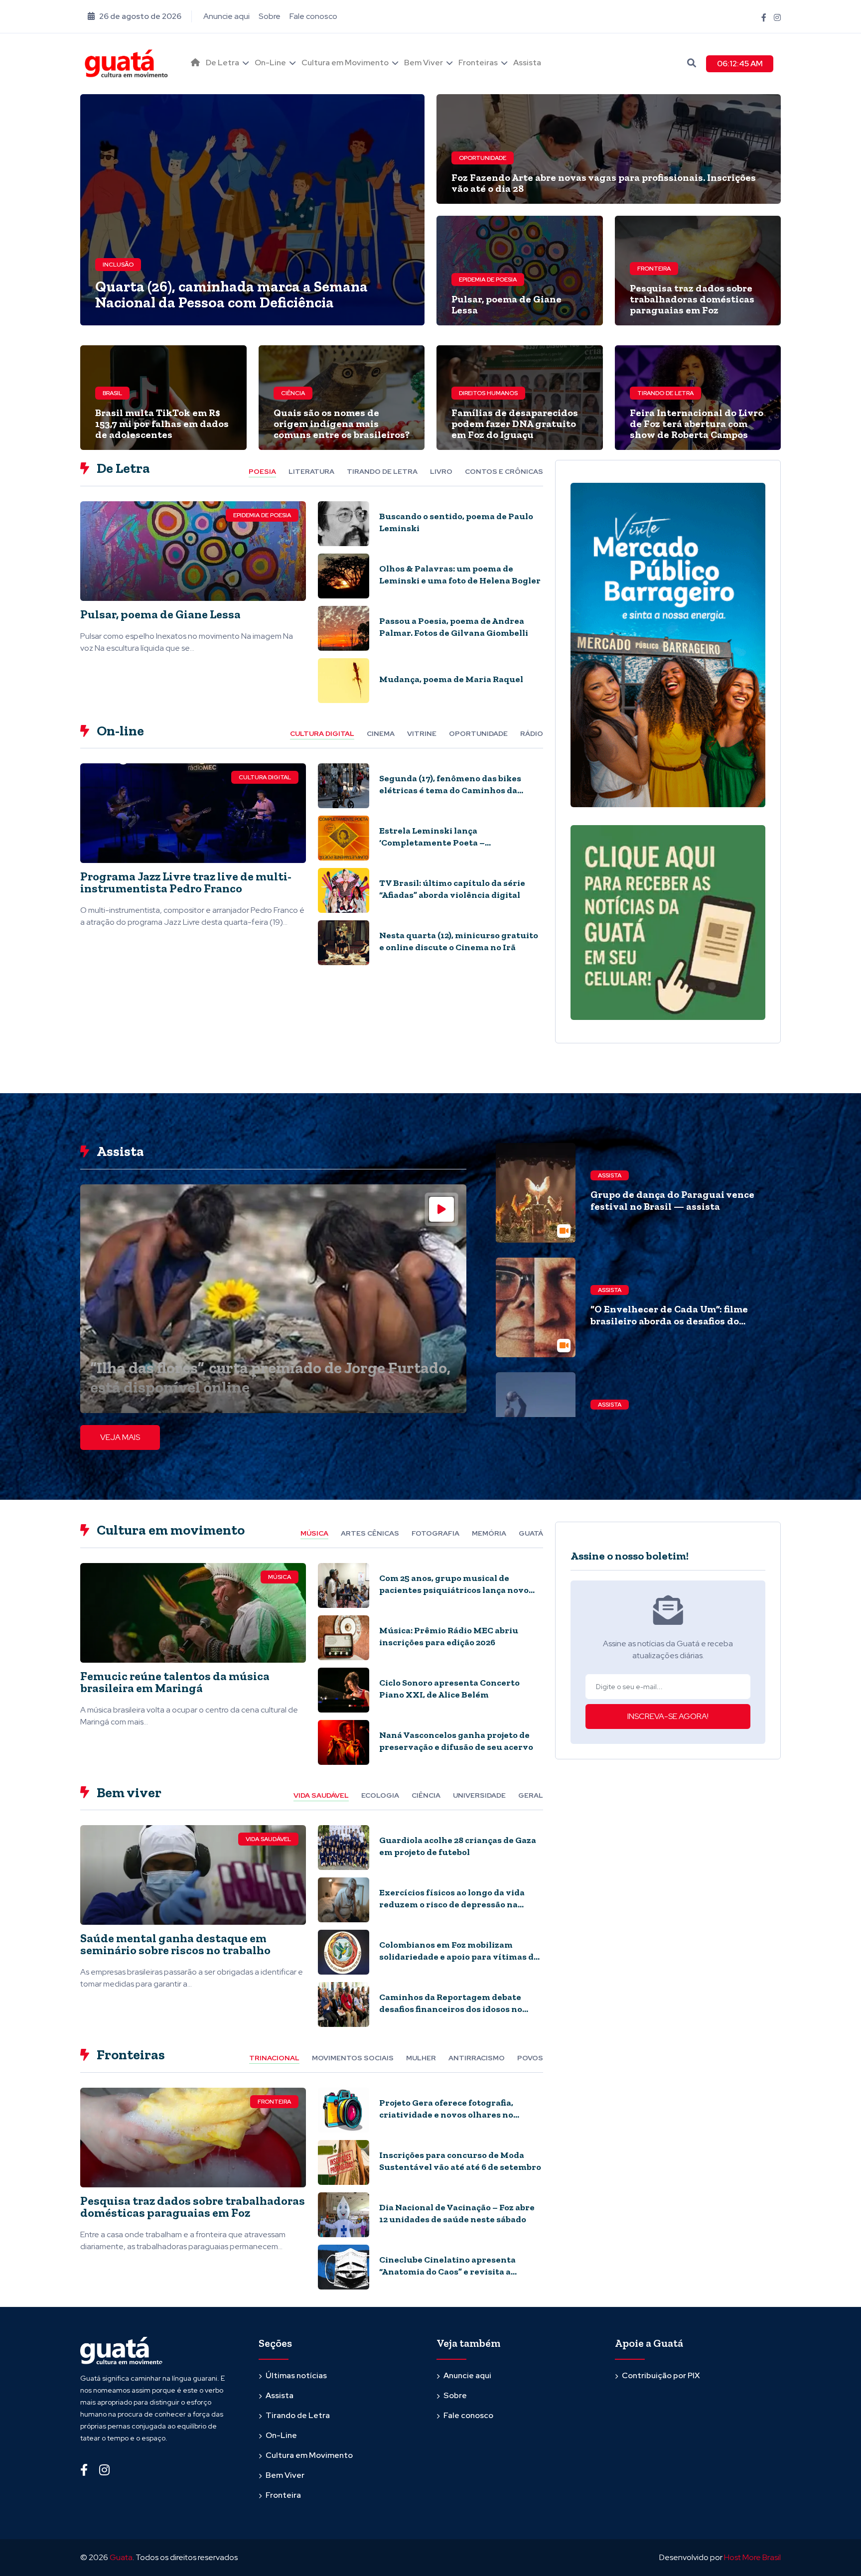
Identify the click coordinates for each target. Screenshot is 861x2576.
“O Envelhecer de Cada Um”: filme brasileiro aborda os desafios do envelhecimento (669, 1321)
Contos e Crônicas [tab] (504, 471)
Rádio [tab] (532, 733)
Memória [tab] (489, 1533)
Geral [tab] (531, 1795)
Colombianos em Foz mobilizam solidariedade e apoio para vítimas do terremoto (459, 1957)
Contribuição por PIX (661, 2375)
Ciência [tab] (426, 1795)
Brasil (112, 393)
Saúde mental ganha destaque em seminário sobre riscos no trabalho (175, 1944)
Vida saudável (268, 1839)
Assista (527, 63)
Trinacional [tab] (274, 2058)
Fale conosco (313, 16)
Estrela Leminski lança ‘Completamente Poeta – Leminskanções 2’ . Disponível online (458, 843)
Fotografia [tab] (435, 1533)
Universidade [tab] (479, 1795)
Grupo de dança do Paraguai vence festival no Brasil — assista (672, 1200)
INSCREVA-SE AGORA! (668, 1716)
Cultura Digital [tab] (322, 733)
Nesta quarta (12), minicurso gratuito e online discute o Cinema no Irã (459, 941)
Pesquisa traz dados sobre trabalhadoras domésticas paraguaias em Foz (692, 299)
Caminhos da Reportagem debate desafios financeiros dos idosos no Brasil (451, 2009)
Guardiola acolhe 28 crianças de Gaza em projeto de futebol (458, 1846)
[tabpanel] (312, 606)
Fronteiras (478, 63)
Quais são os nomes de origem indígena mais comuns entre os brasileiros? (342, 424)
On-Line (270, 63)
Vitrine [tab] (422, 733)
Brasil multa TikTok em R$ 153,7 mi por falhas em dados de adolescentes (162, 424)
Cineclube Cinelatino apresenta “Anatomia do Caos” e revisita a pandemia (447, 2272)
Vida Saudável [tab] (321, 1795)
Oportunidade (483, 158)
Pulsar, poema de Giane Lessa (506, 304)
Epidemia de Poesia (488, 280)
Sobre (270, 16)
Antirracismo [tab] (477, 2058)
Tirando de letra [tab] (382, 471)
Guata (121, 2557)
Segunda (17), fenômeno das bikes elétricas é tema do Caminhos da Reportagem (450, 790)
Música (280, 1577)
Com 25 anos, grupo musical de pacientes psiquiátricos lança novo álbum (454, 1590)
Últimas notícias (296, 2375)
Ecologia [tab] (380, 1795)
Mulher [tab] (421, 2058)
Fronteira (654, 269)
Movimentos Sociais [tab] (353, 2058)
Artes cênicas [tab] (370, 1533)
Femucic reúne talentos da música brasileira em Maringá (175, 1682)
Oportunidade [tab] (478, 733)
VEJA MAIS (120, 1437)
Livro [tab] (441, 471)
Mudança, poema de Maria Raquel (451, 679)
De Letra (222, 63)
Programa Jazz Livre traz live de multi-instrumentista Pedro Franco (186, 882)
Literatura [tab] (311, 471)
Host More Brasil (752, 2557)
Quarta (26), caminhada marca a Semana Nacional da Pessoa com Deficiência (231, 294)
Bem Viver (424, 63)
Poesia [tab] (262, 471)
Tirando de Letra (665, 393)
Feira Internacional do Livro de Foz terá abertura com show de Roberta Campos (697, 424)
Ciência (293, 393)
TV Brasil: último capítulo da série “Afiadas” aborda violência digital (452, 889)
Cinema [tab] (381, 733)
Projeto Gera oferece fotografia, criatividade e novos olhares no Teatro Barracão (446, 2115)
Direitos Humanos (488, 393)
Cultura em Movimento (345, 63)
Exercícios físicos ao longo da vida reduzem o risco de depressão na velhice (452, 1904)
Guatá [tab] (531, 1533)
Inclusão (118, 265)
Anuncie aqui (226, 16)
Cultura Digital (265, 777)
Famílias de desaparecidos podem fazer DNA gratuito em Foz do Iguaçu (515, 424)
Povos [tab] (530, 2058)
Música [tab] (314, 1533)
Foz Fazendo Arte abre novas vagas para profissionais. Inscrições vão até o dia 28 (604, 183)
